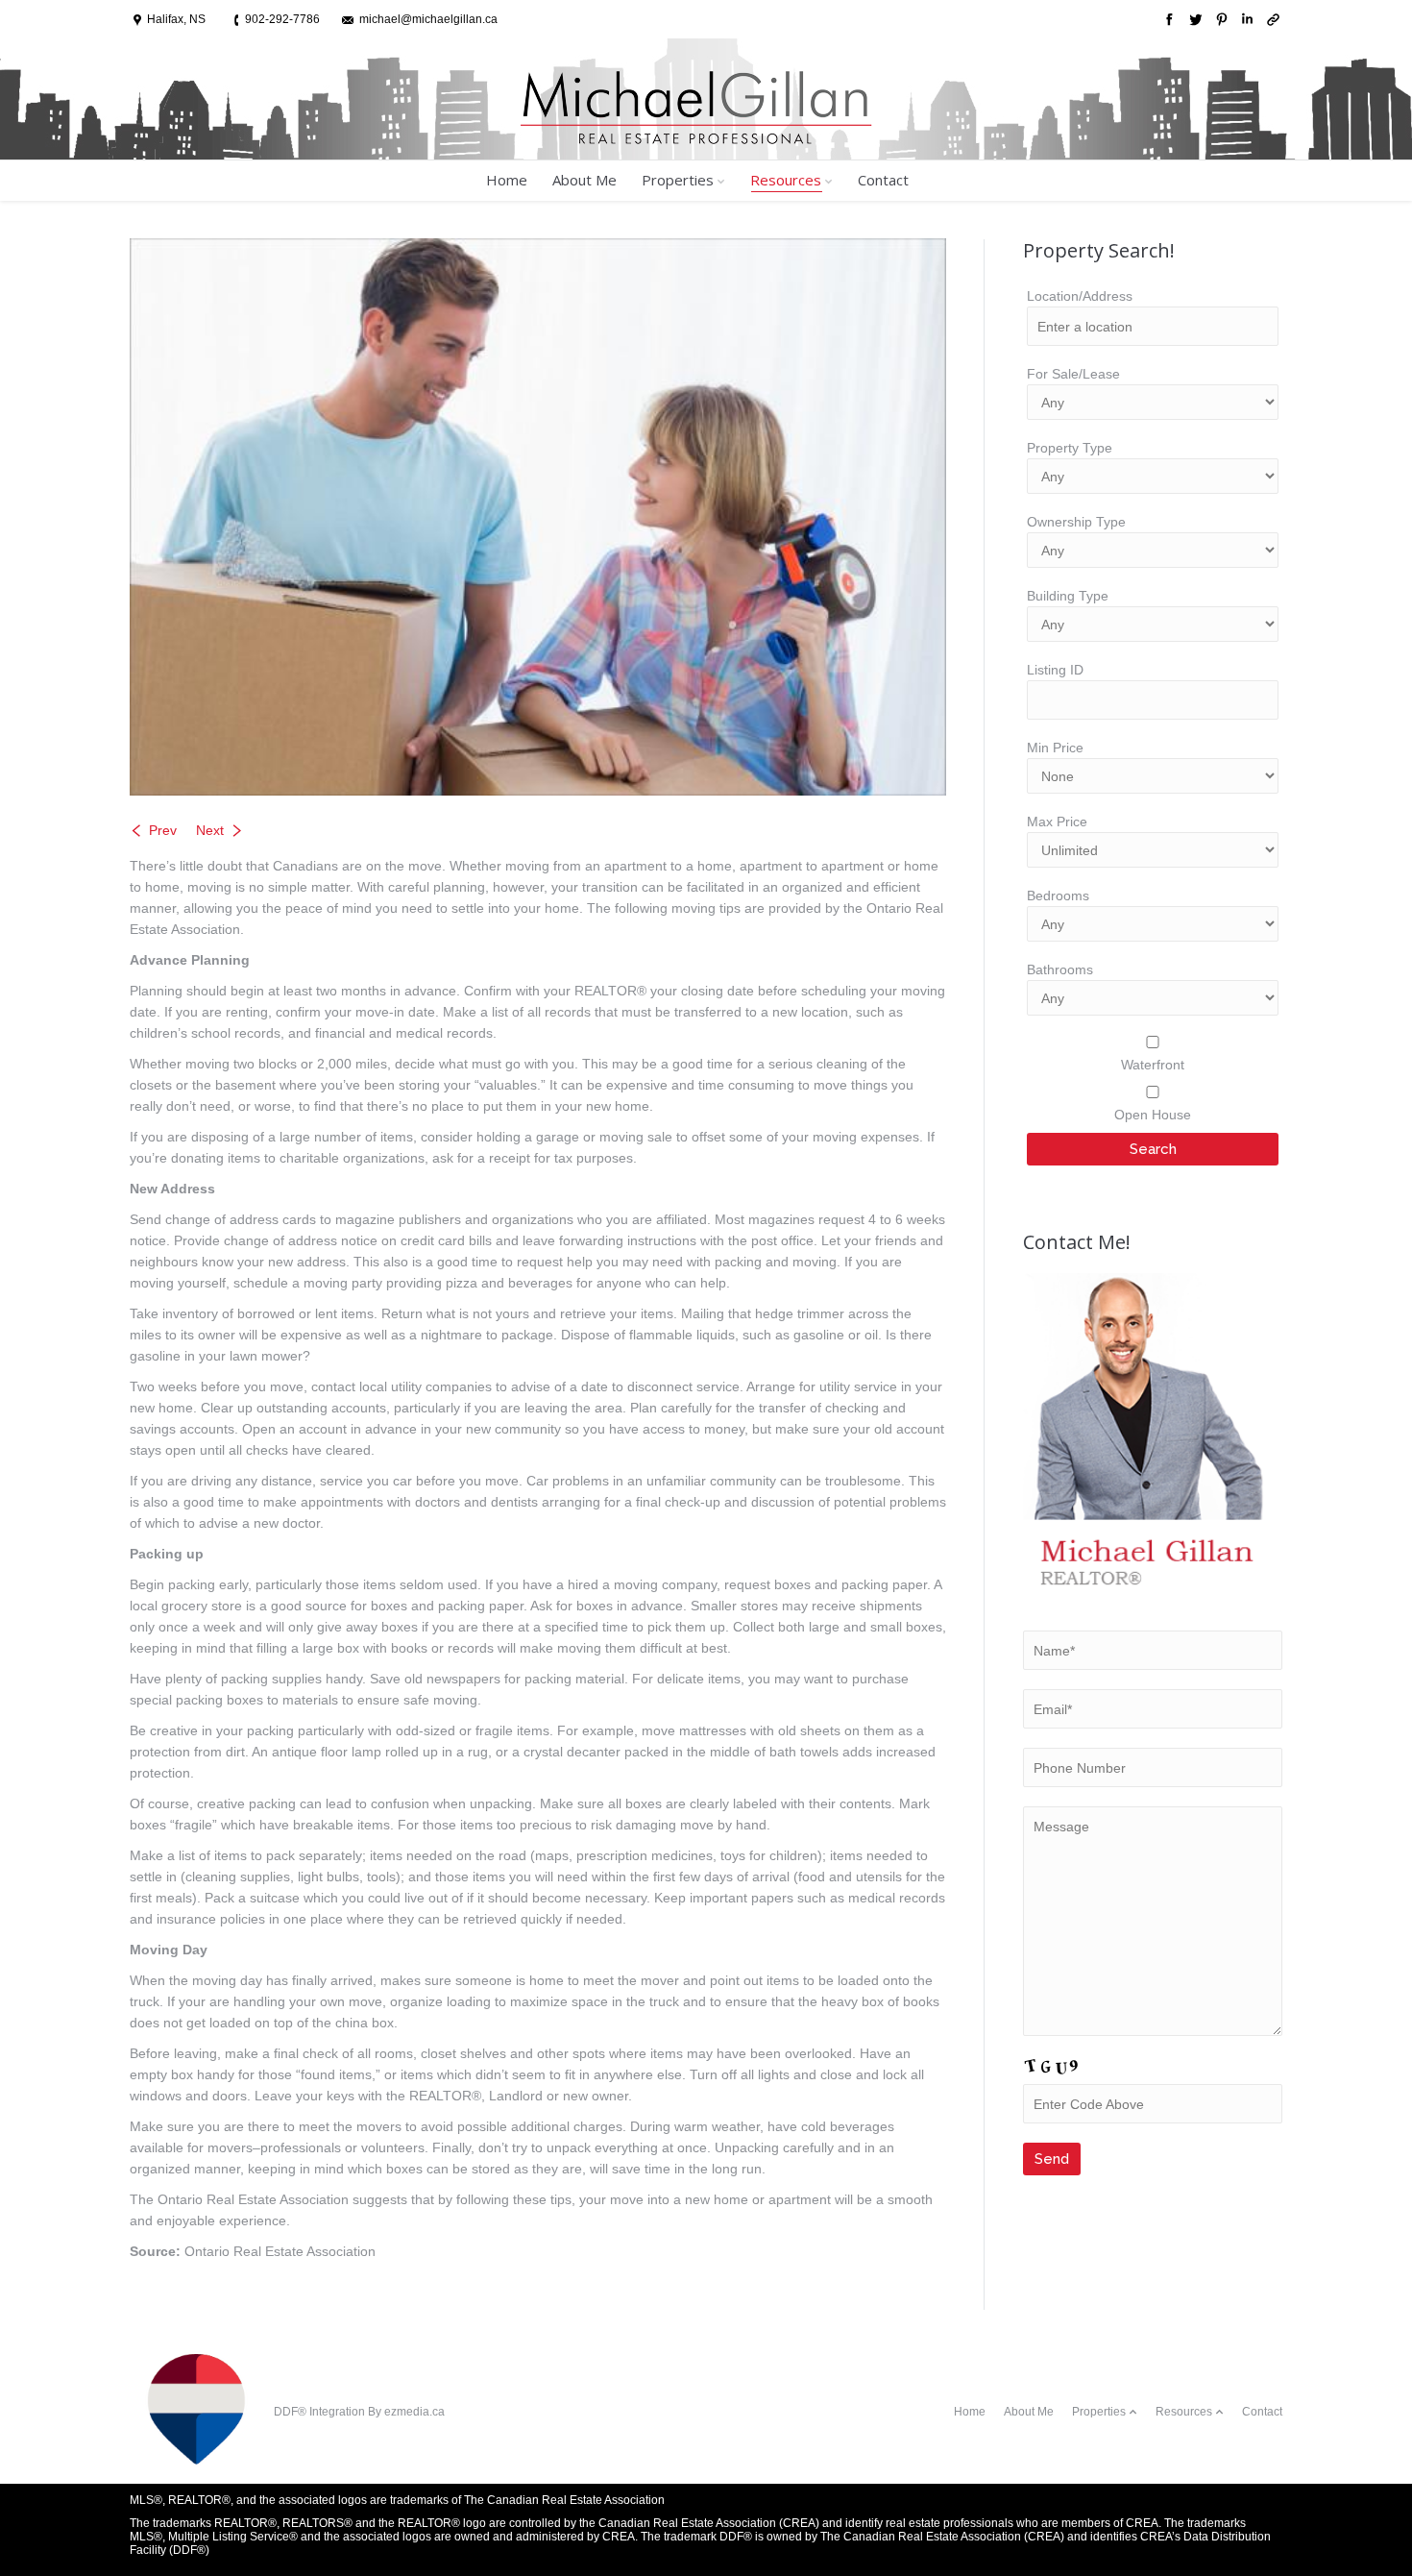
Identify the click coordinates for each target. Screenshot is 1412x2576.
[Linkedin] (1245, 20)
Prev (163, 830)
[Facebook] (1168, 20)
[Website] (1271, 20)
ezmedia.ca (414, 2412)
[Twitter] (1193, 20)
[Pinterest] (1219, 20)
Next (210, 830)
